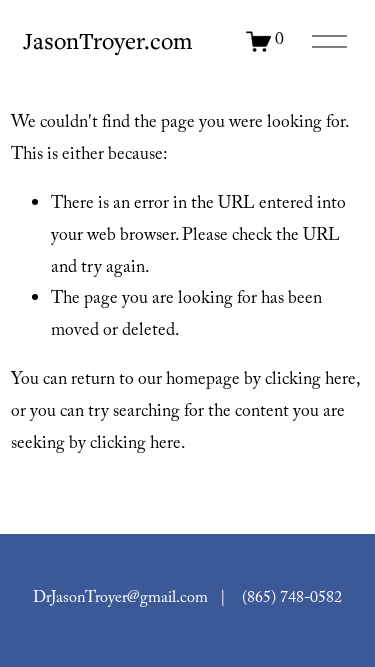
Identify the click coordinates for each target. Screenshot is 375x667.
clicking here (310, 381)
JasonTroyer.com (107, 40)
